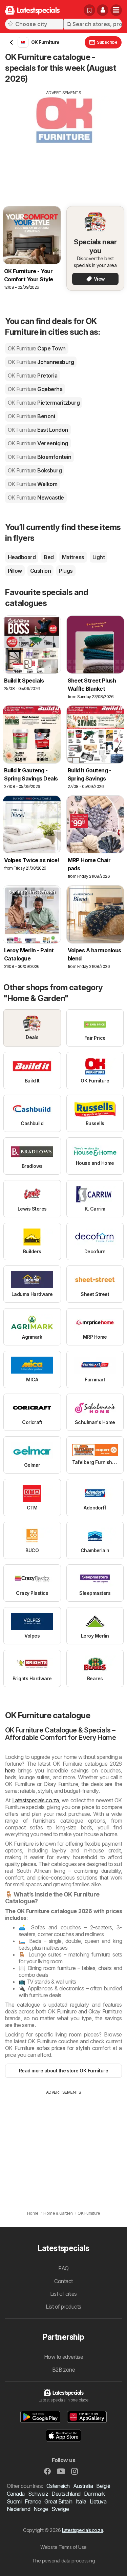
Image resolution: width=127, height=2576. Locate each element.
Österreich (58, 2486)
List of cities (63, 2294)
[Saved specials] (89, 10)
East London (38, 430)
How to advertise (64, 2357)
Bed (49, 557)
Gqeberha (35, 389)
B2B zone (64, 2370)
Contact (63, 2281)
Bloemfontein (39, 457)
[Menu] (116, 10)
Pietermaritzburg (44, 403)
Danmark (94, 2494)
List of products (63, 2307)
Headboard (22, 557)
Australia (83, 2486)
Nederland (18, 2509)
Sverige (60, 2509)
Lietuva (98, 2501)
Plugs (66, 571)
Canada (16, 2494)
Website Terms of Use (63, 2547)
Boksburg (35, 470)
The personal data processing (64, 2561)
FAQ (63, 2268)
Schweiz (38, 2494)
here (10, 1770)
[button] (103, 10)
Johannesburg (41, 362)
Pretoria (33, 376)
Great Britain (58, 2501)
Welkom (33, 484)
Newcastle (36, 498)
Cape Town (37, 348)
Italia (81, 2501)
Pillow (15, 571)
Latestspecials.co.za (36, 1800)
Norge (41, 2509)
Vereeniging (38, 443)
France (33, 2501)
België (103, 2486)
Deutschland (66, 2494)
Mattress (73, 557)
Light (99, 557)
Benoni (31, 416)
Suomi (14, 2501)
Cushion (40, 571)
